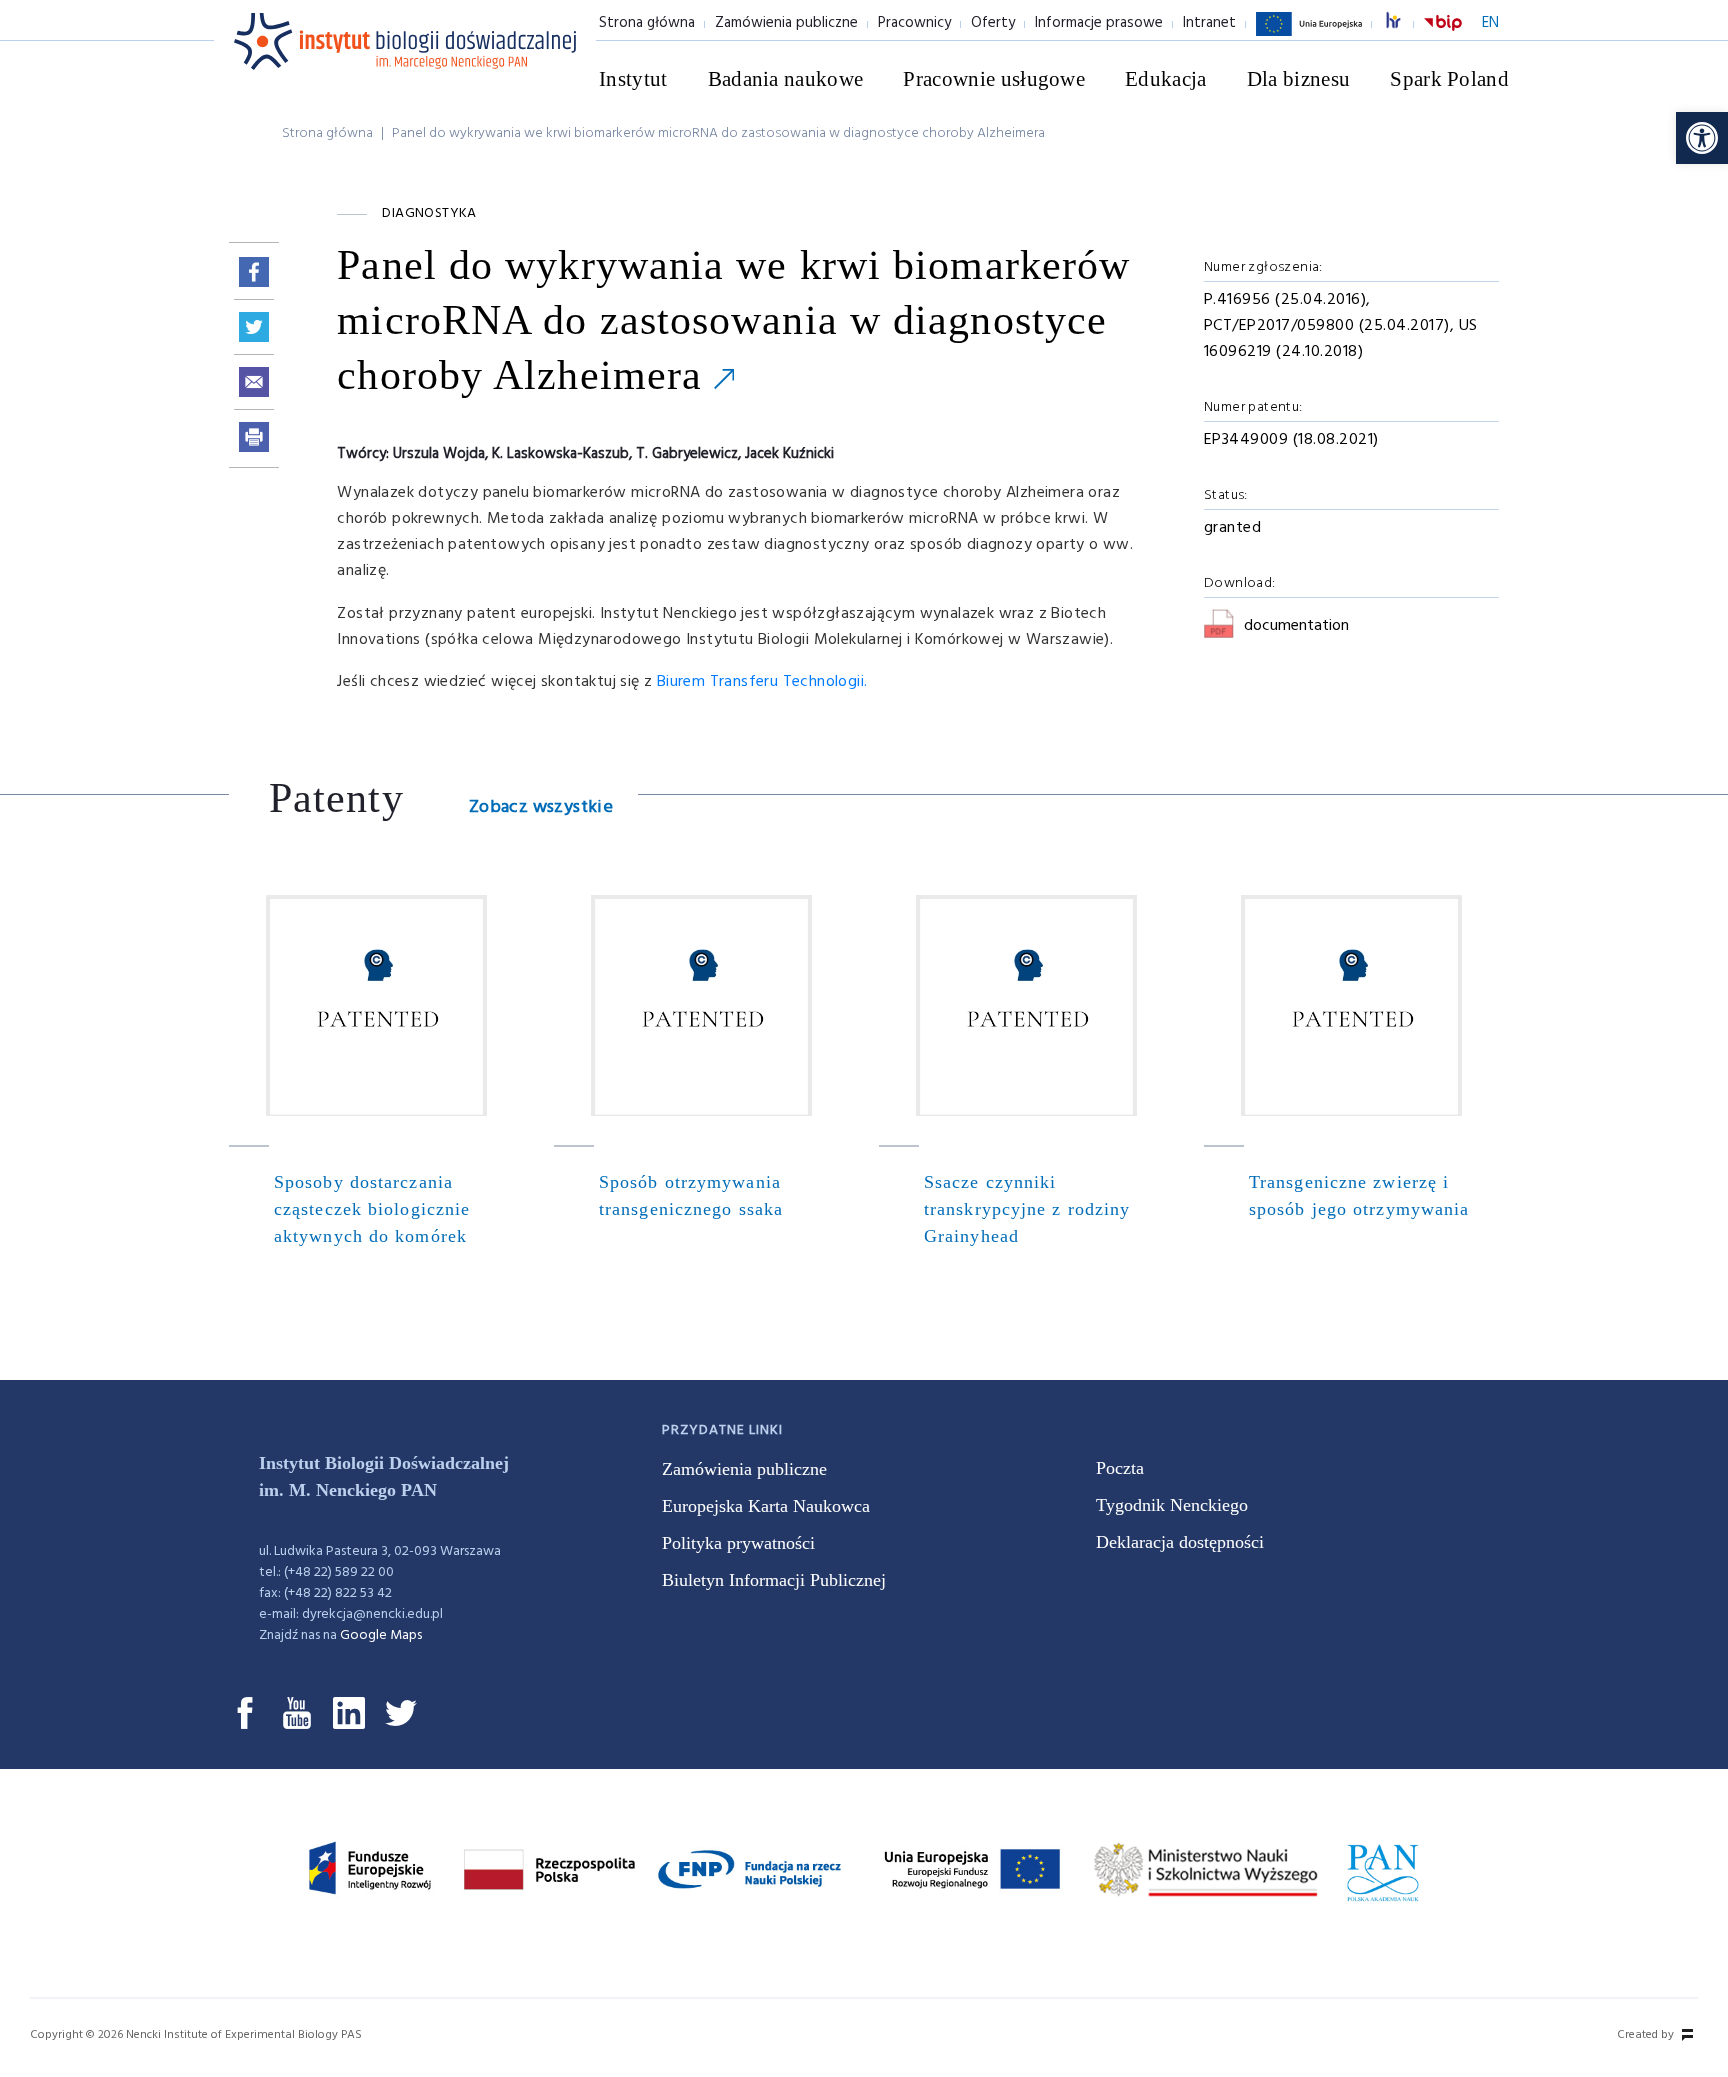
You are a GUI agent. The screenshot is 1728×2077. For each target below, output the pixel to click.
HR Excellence (1404, 23)
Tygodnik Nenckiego (1172, 1505)
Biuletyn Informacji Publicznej (774, 1580)
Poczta (1120, 1468)
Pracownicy (914, 23)
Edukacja (1166, 79)
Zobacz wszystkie (541, 807)
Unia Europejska (1309, 35)
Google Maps (381, 1635)
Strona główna (647, 23)
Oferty (993, 23)
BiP (1443, 35)
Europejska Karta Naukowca (766, 1506)
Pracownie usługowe (994, 79)
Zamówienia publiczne (786, 23)
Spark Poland (1449, 79)
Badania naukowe (786, 79)
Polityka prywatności (738, 1543)
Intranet (1209, 23)
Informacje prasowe (1099, 23)
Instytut (633, 79)
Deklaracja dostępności (1180, 1542)
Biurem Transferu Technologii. (762, 682)
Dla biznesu (1299, 79)
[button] (1702, 138)
